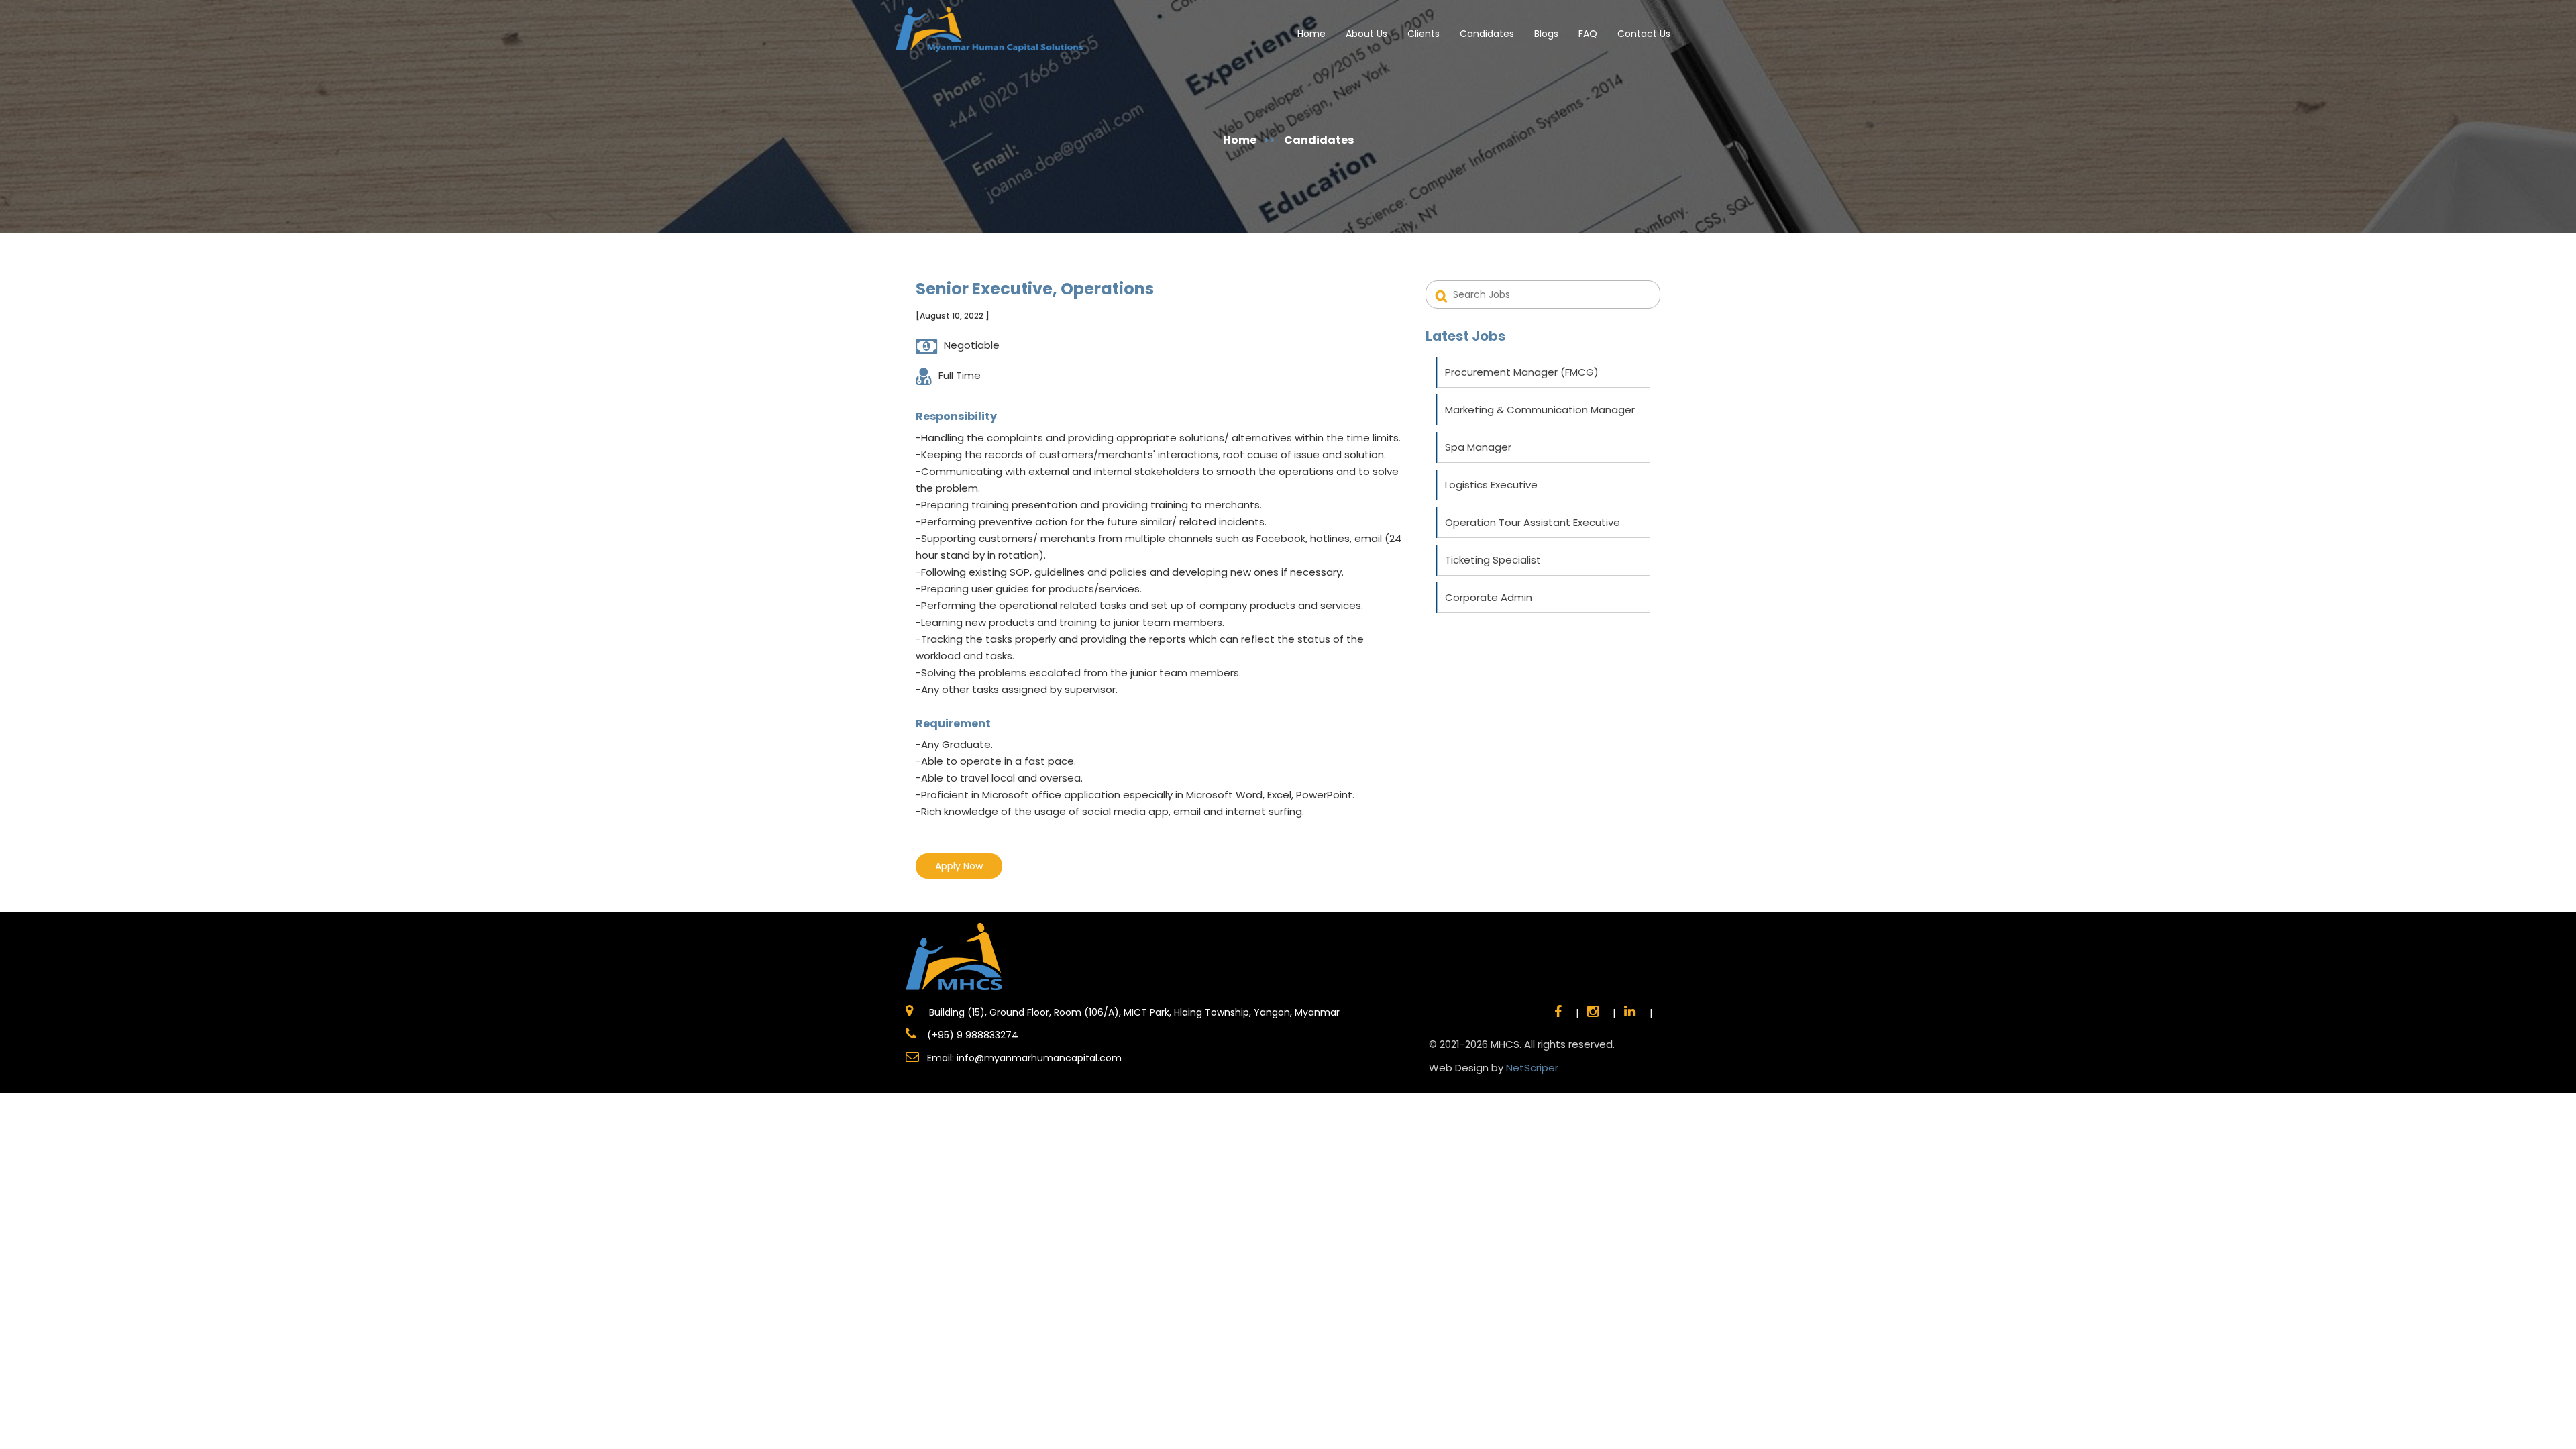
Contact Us (1644, 34)
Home (1311, 34)
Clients (1424, 34)
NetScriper (1532, 1068)
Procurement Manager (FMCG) (1522, 372)
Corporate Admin (1489, 597)
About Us (1366, 34)
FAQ (1588, 34)
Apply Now (959, 866)
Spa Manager (1478, 447)
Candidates (1487, 34)
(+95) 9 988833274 (971, 1035)
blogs (1546, 34)
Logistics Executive (1491, 485)
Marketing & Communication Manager (1540, 410)
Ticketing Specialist (1493, 560)
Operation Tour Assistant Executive (1533, 522)
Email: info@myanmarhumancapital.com (1024, 1058)
